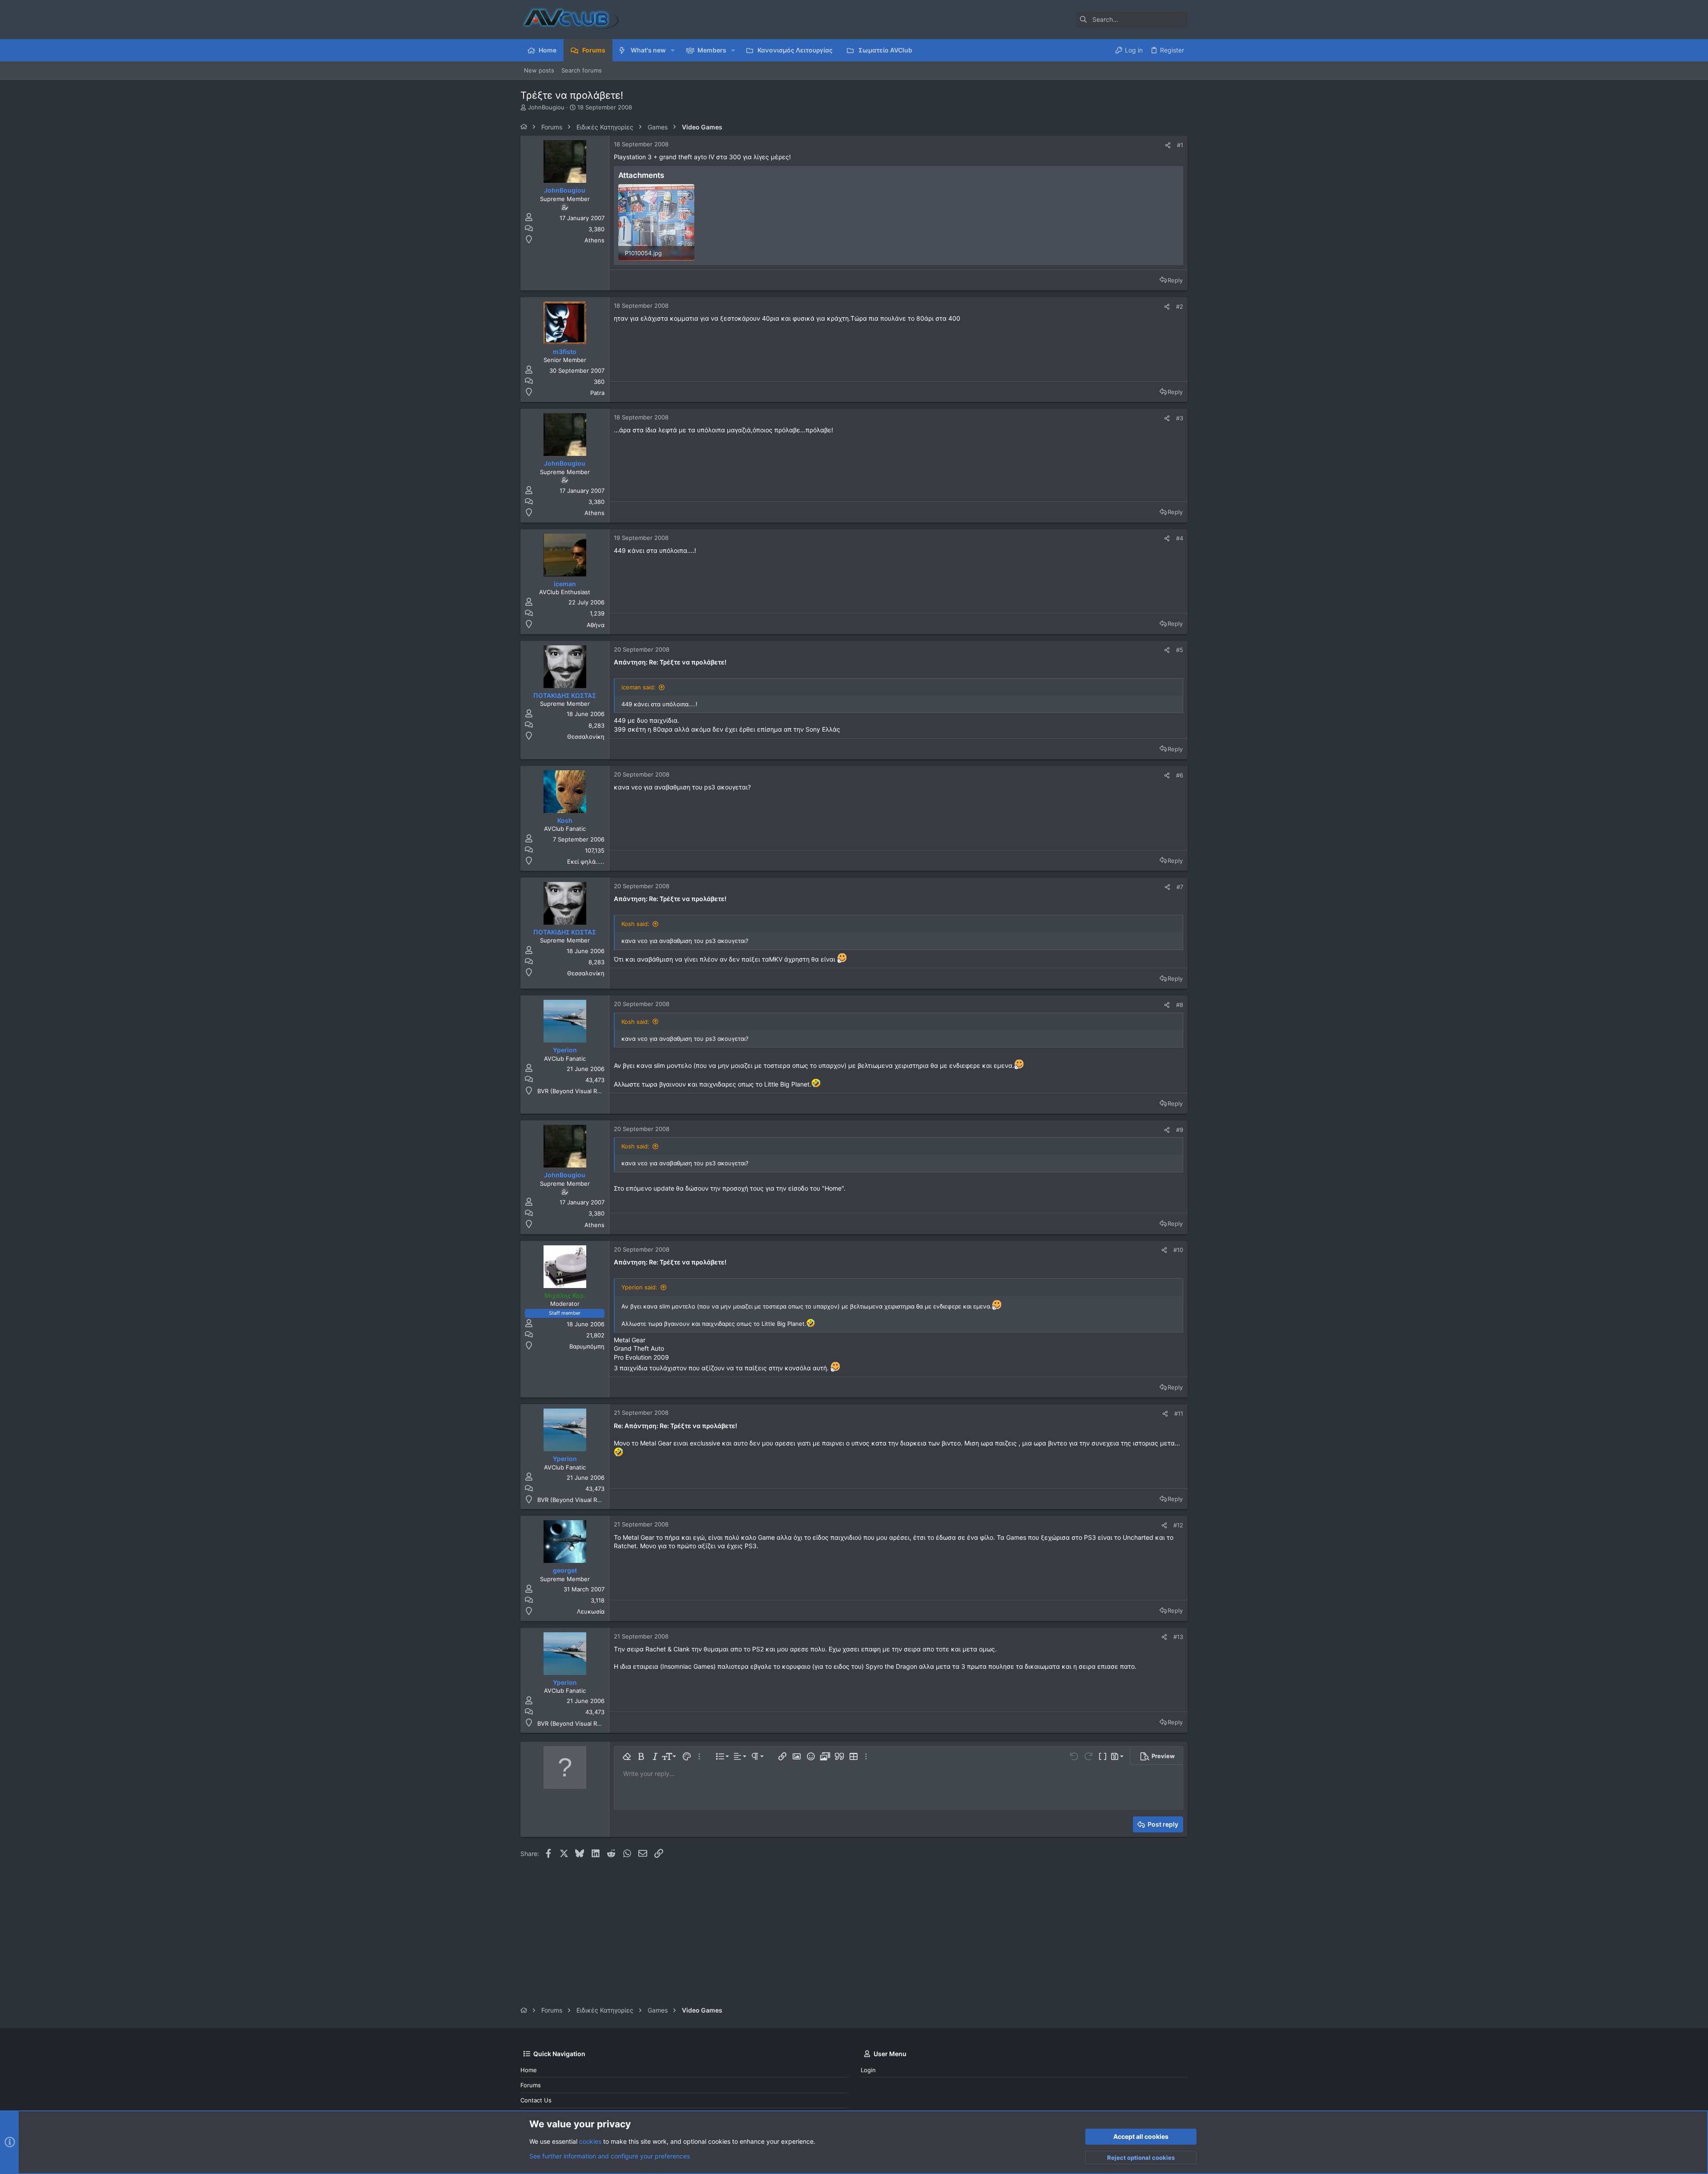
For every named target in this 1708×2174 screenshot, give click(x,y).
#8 (1180, 1005)
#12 (1178, 1525)
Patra (597, 393)
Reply (1175, 280)
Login (868, 2070)
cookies (590, 2141)
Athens (594, 240)
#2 (1180, 306)
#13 (1178, 1637)
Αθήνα (596, 625)
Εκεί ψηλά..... (586, 862)
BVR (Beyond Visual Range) (575, 1091)
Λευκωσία (591, 1611)
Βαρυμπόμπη (587, 1346)
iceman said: (638, 687)
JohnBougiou (546, 107)
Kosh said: (635, 924)
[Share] (1168, 145)
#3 (1180, 418)
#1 (1180, 145)
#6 (1180, 775)
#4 (1180, 538)
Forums (531, 2085)
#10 (1178, 1250)
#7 (1180, 887)
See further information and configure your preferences (610, 2156)
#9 (1180, 1130)
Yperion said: (639, 1287)
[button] (673, 50)
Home (529, 2070)
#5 (1180, 650)
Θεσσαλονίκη (586, 737)
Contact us (536, 2100)
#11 (1179, 1413)
